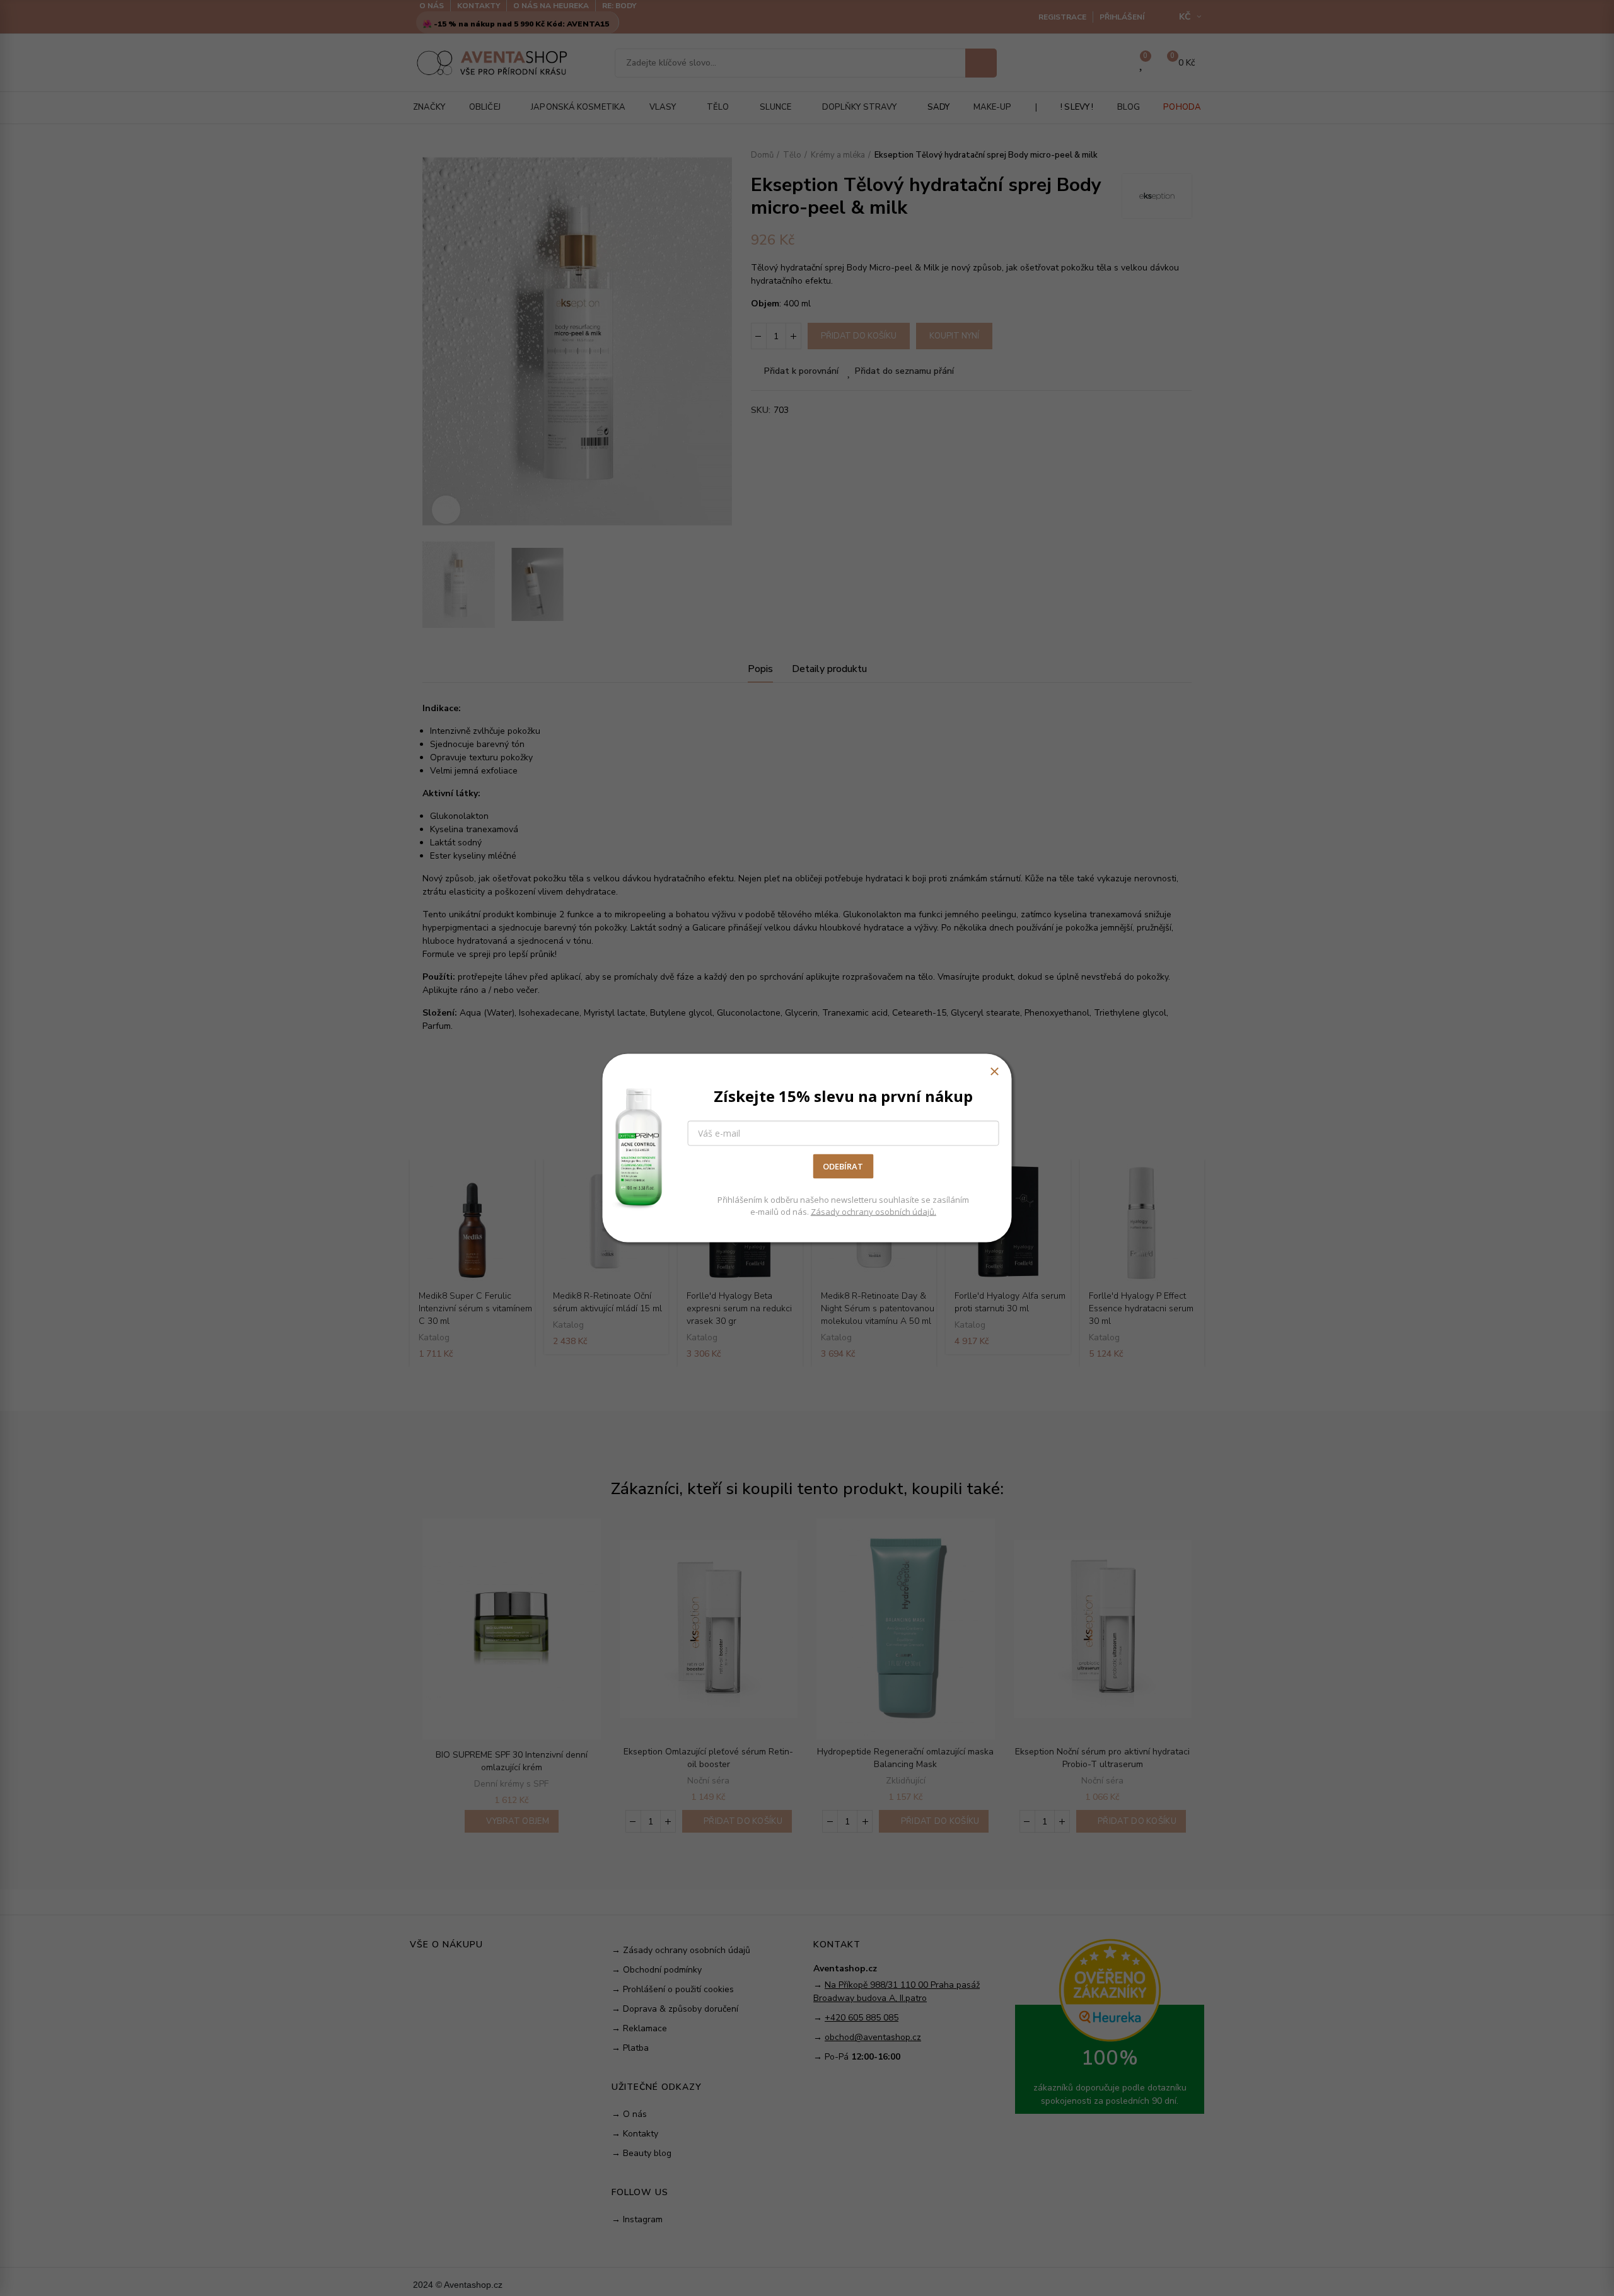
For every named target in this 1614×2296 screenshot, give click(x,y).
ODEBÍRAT (843, 1166)
